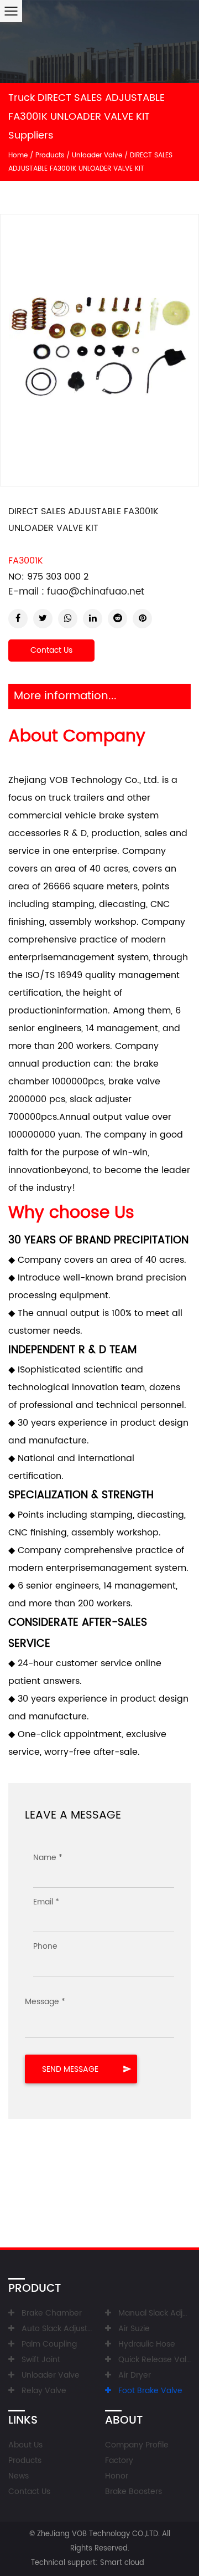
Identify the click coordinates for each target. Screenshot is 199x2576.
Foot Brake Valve (150, 2391)
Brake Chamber (52, 2313)
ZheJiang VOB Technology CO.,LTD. (98, 2534)
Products (50, 155)
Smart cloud (122, 2563)
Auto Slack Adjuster (58, 2329)
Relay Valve (44, 2391)
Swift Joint (41, 2360)
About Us (25, 2445)
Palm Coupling (49, 2344)
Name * (48, 1858)
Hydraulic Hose (147, 2344)
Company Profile (137, 2445)
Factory (119, 2460)
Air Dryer (135, 2375)
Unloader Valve (97, 155)
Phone (45, 1946)
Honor (117, 2476)
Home (18, 155)
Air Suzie (134, 2329)
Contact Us (51, 650)
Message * (45, 2002)
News (19, 2476)
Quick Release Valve (157, 2360)
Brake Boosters (133, 2492)
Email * (46, 1902)
